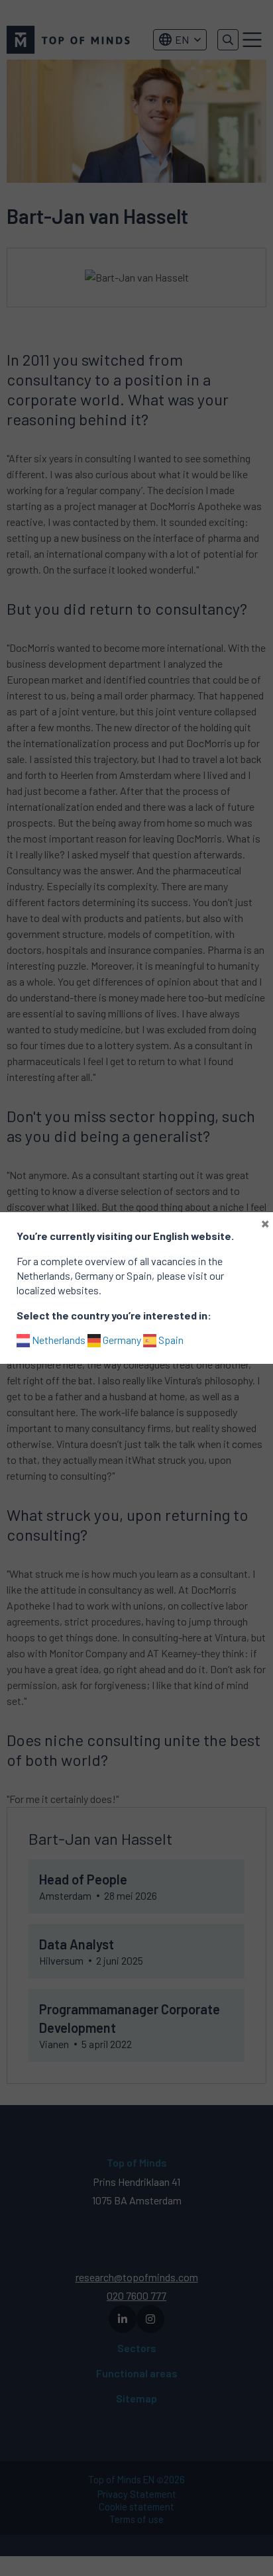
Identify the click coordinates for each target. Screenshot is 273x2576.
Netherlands (58, 1340)
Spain (170, 1340)
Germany (121, 1340)
